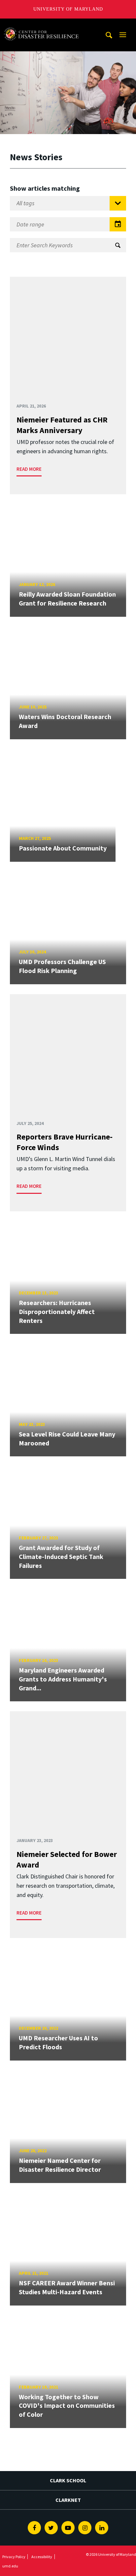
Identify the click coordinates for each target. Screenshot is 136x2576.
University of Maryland (68, 9)
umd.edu (10, 2566)
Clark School (68, 2480)
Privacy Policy (14, 2557)
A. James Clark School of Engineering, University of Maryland (41, 25)
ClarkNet (68, 2500)
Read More (29, 469)
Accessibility (42, 2557)
